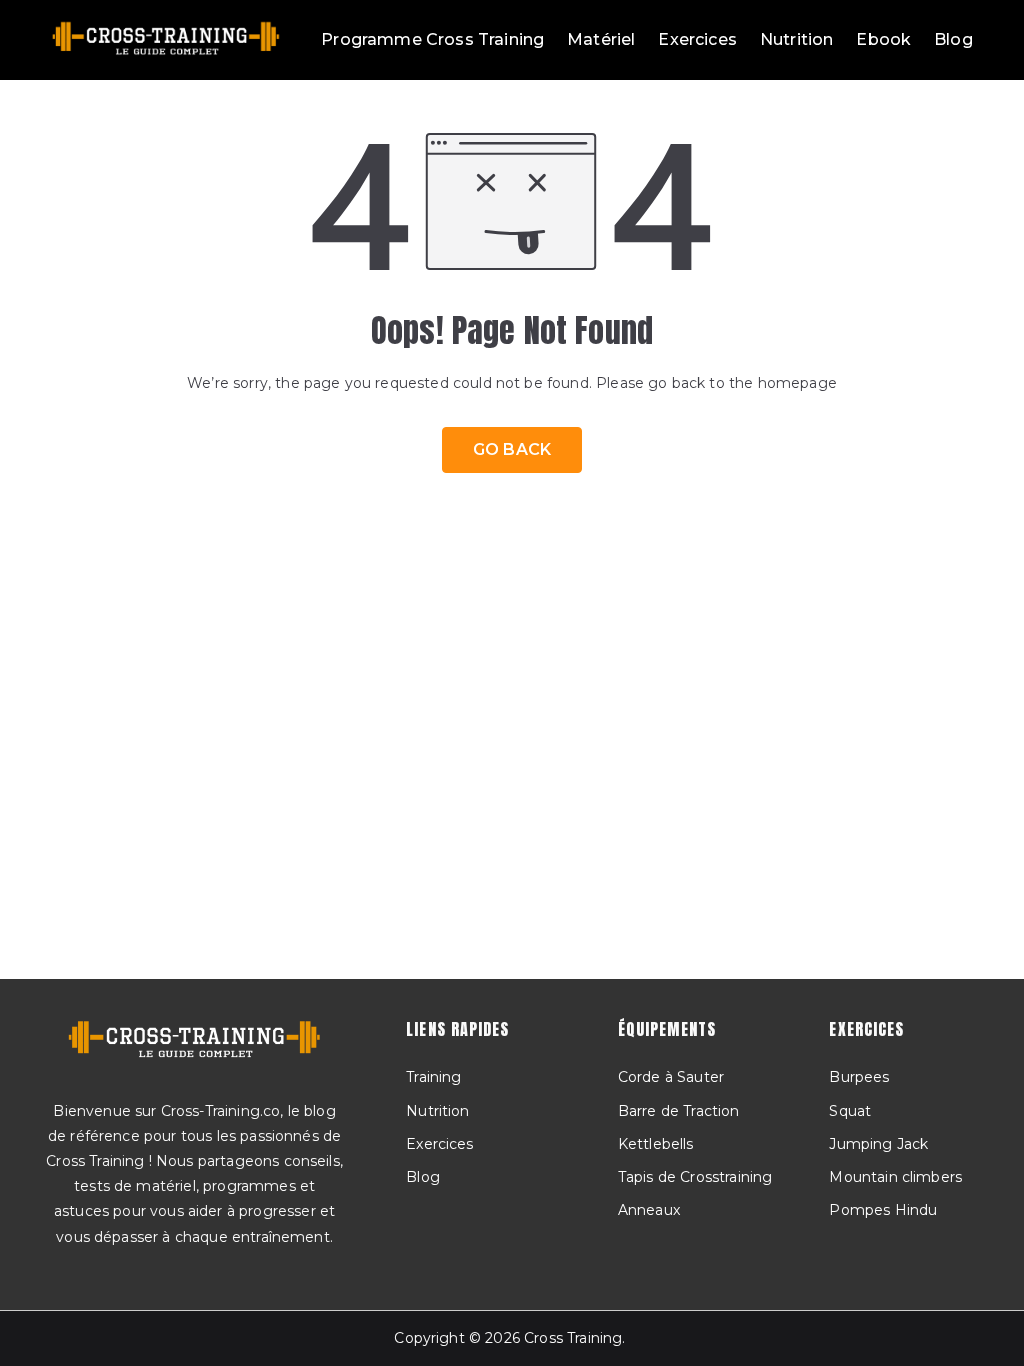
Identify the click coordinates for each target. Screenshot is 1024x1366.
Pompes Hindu (883, 1210)
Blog (953, 39)
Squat (850, 1111)
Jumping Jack (878, 1144)
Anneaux (649, 1210)
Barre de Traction (679, 1111)
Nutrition (796, 39)
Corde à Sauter (671, 1077)
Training (433, 1077)
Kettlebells (656, 1144)
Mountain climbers (895, 1177)
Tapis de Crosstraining (695, 1177)
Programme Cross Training (432, 39)
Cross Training (573, 1338)
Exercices (697, 39)
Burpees (859, 1077)
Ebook (883, 39)
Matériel (601, 39)
